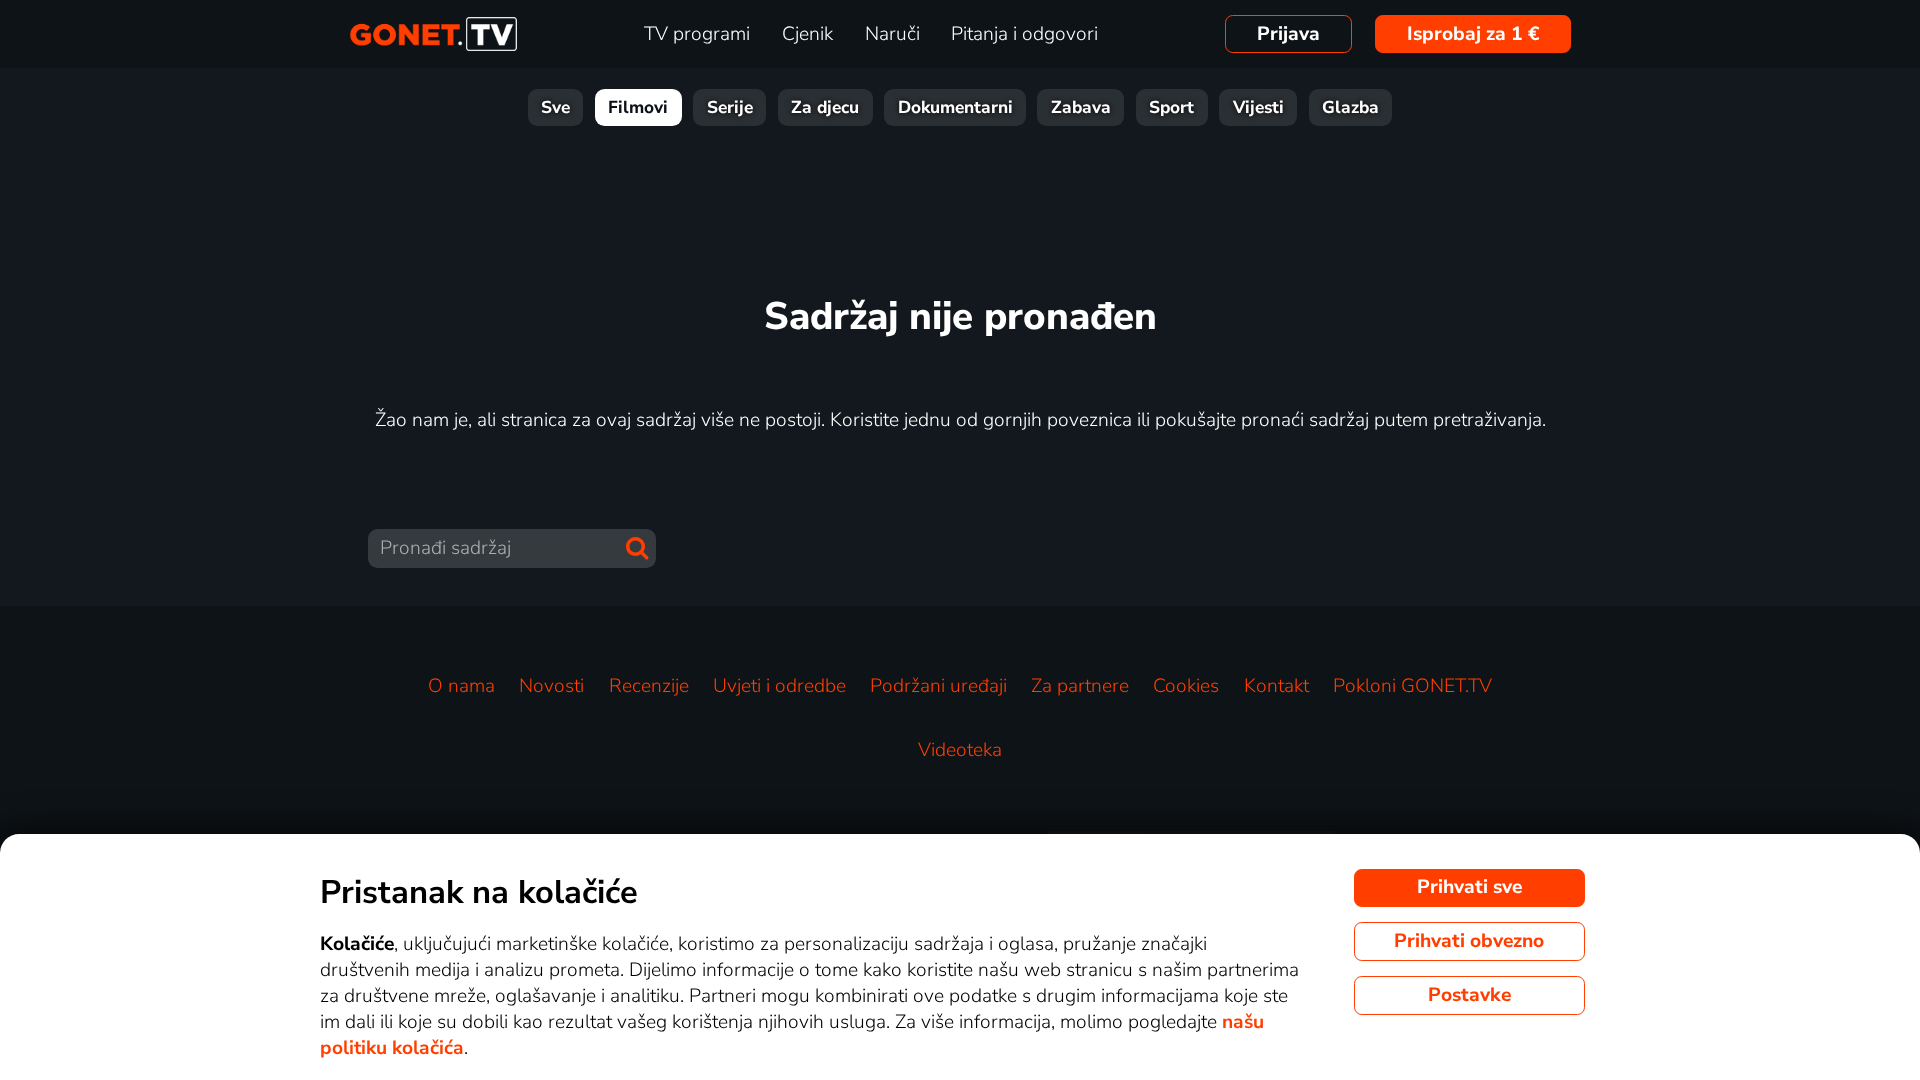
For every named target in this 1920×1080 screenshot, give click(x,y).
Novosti (551, 686)
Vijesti (1258, 107)
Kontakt (1276, 686)
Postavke (1469, 995)
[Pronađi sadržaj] (637, 548)
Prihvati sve (1469, 887)
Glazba (1350, 107)
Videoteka (960, 750)
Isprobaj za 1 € (1473, 34)
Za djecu (825, 107)
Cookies (1186, 686)
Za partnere (1080, 686)
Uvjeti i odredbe (779, 686)
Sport (1171, 107)
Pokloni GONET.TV (1412, 686)
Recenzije (649, 686)
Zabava (1081, 107)
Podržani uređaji (938, 686)
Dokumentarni (955, 107)
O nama (461, 686)
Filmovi (638, 107)
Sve (555, 107)
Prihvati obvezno (1469, 941)
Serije (730, 107)
